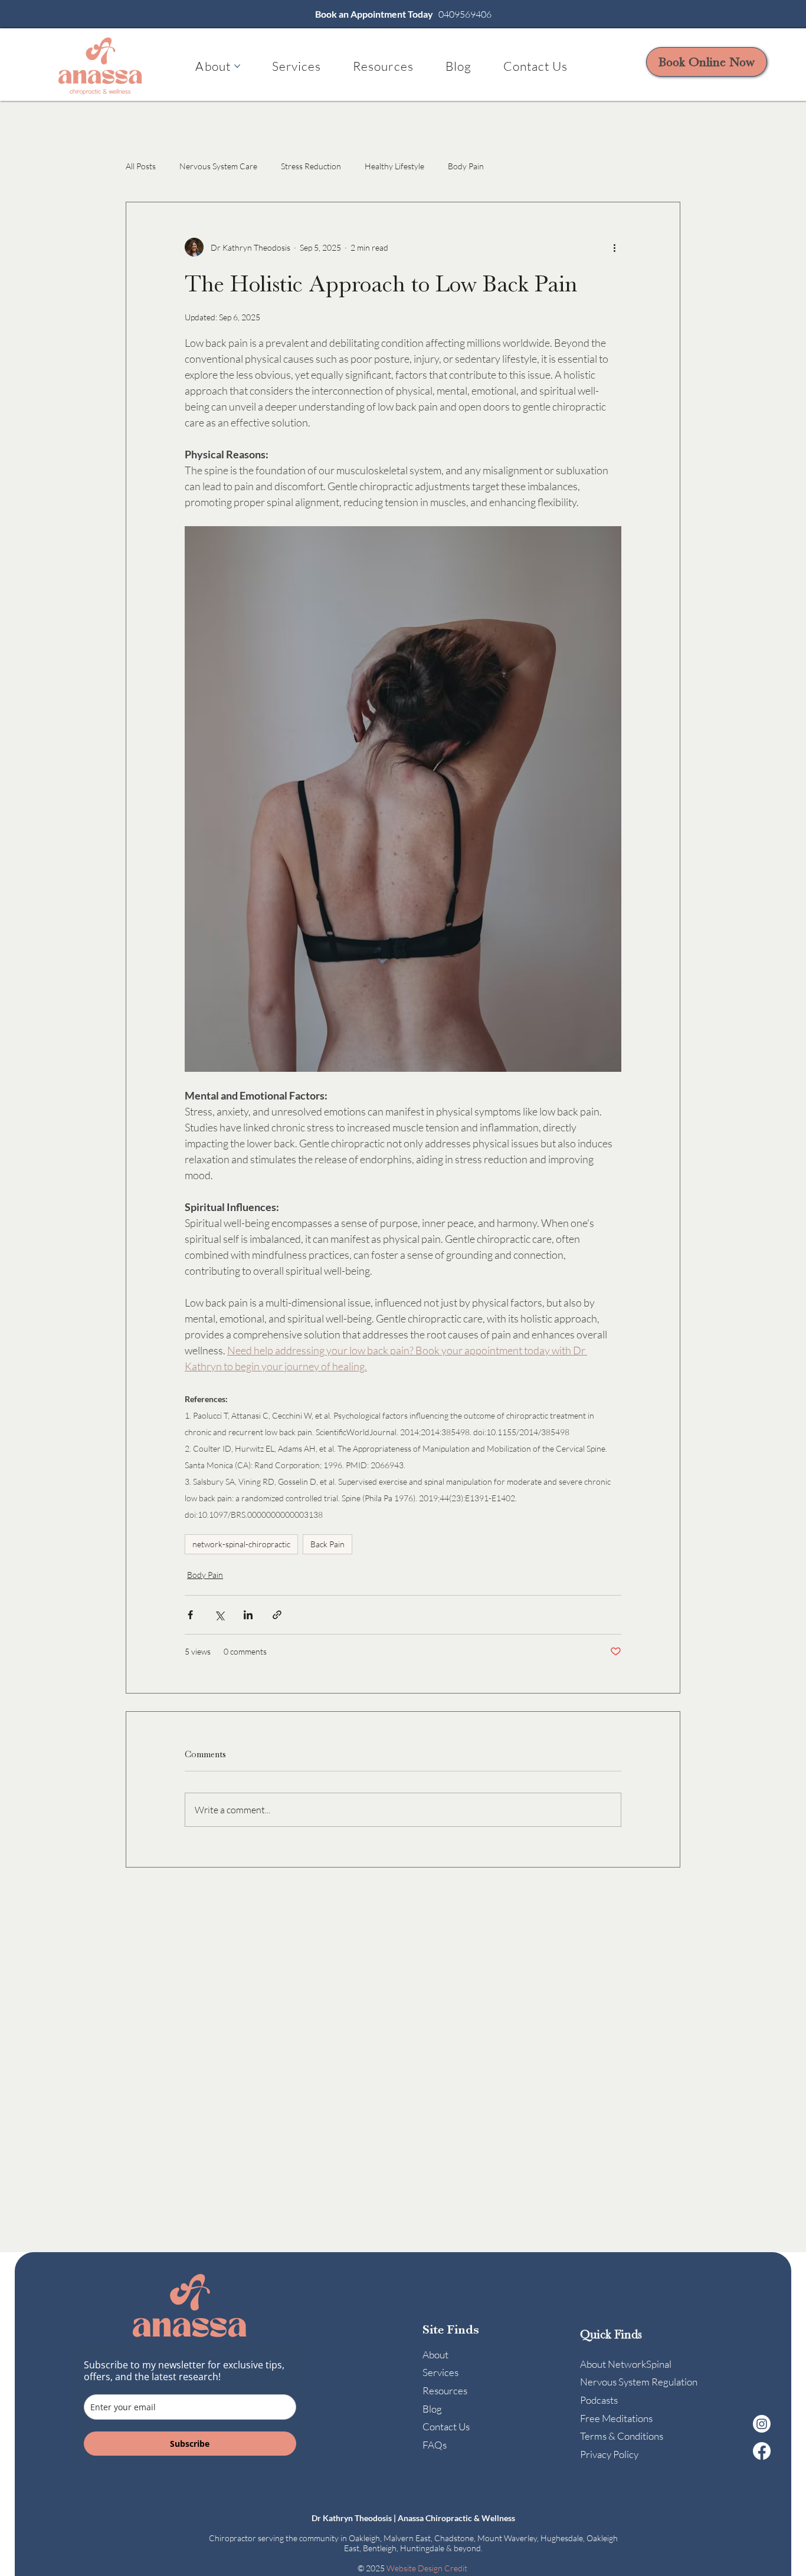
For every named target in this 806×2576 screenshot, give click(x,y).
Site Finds (451, 2329)
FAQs (435, 2445)
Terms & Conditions (622, 2436)
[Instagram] (762, 2424)
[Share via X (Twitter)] (219, 1615)
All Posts (141, 166)
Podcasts (599, 2400)
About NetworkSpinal (626, 2364)
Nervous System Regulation (639, 2382)
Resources (445, 2390)
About (435, 2355)
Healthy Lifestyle (394, 166)
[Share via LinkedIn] (248, 1615)
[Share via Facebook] (190, 1615)
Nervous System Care (218, 166)
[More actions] (614, 247)
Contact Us (446, 2426)
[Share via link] (277, 1615)
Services (440, 2372)
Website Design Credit (428, 2568)
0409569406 (465, 14)
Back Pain (327, 1544)
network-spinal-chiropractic (241, 1544)
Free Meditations (616, 2418)
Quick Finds (611, 2334)
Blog (432, 2409)
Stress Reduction (311, 166)
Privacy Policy (609, 2454)
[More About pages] (237, 66)
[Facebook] (762, 2451)
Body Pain (466, 166)
